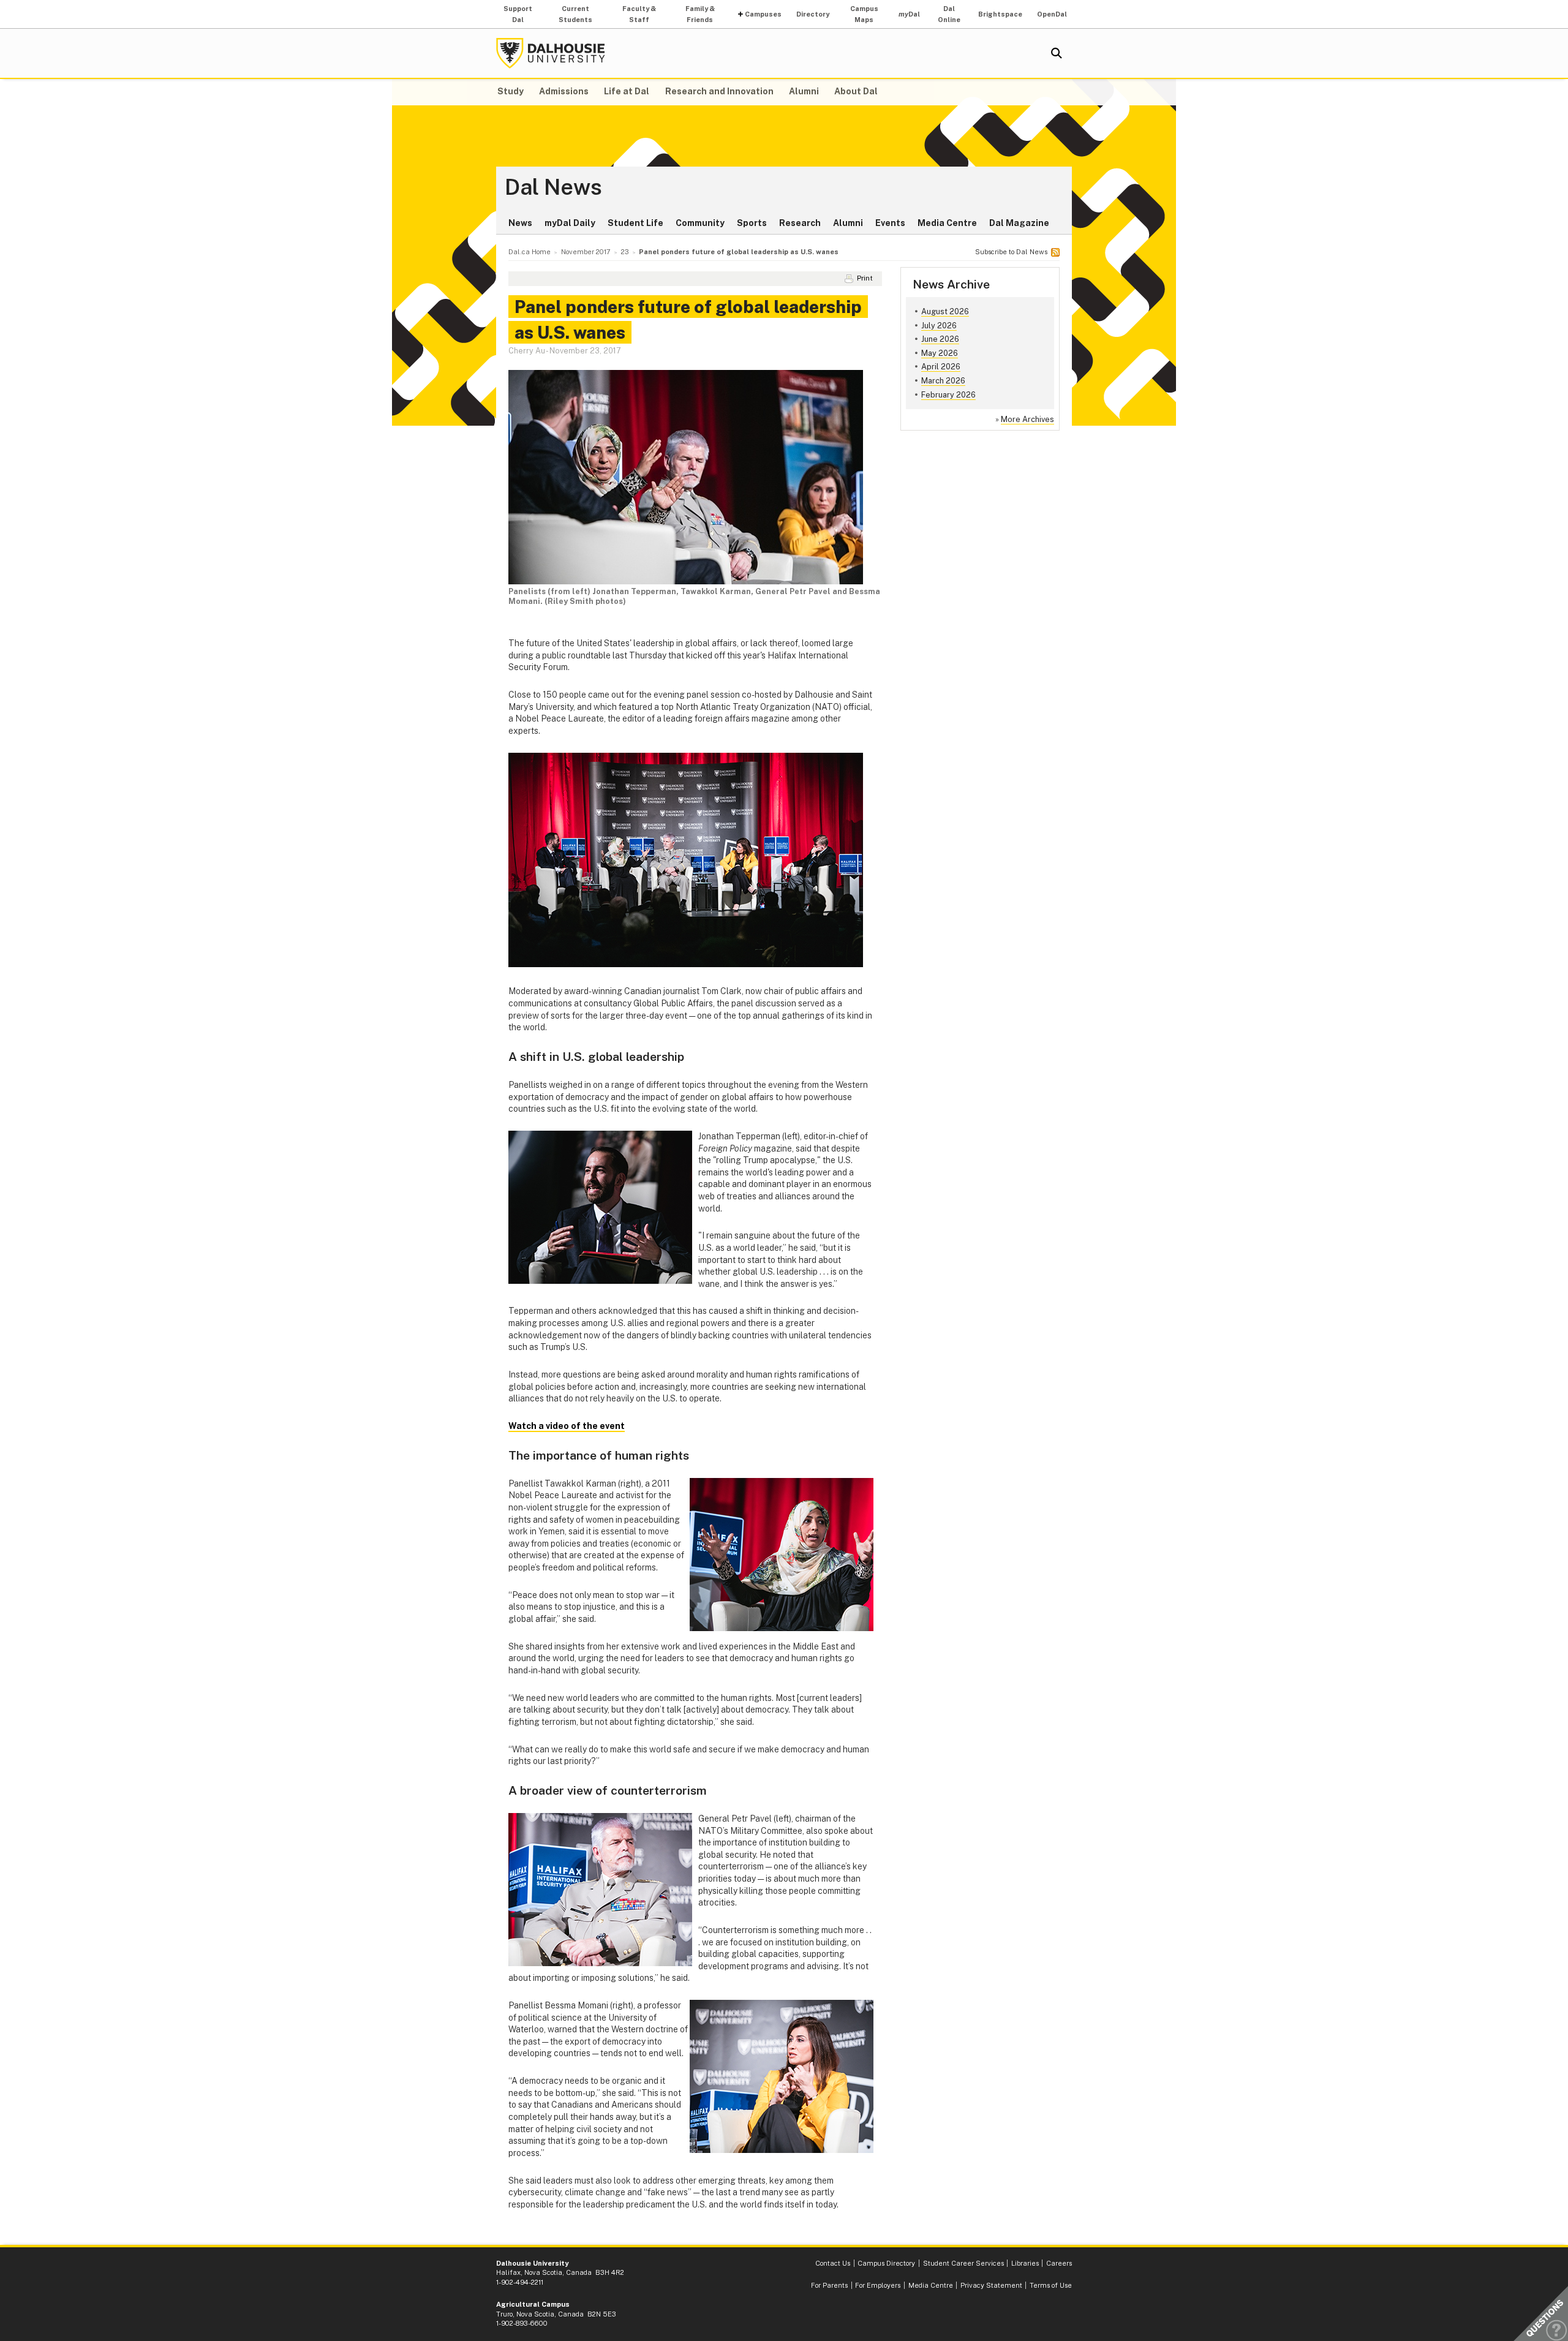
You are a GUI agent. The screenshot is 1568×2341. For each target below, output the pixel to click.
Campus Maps (864, 14)
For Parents (829, 2285)
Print (865, 278)
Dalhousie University (551, 53)
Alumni (804, 91)
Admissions (564, 91)
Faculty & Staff (639, 14)
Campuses (763, 14)
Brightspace (1000, 14)
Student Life (635, 223)
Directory (813, 14)
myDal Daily (570, 223)
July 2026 (939, 326)
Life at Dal (627, 91)
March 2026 (943, 381)
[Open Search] (1057, 53)
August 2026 (945, 311)
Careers (1059, 2263)
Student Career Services (963, 2263)
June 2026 (940, 339)
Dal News (553, 187)
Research (800, 223)
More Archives (1027, 419)
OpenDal (1052, 14)
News (520, 223)
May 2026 (940, 353)
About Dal (856, 91)
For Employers (878, 2285)
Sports (752, 223)
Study (511, 91)
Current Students (575, 14)
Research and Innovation (719, 91)
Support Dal (518, 14)
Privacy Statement (991, 2285)
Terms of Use (1051, 2285)
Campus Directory (886, 2263)
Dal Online (949, 14)
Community (700, 223)
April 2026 (941, 367)
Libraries (1025, 2263)
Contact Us (833, 2263)
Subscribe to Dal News (1011, 252)
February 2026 (948, 395)
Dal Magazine (1019, 223)
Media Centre (947, 223)
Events (890, 223)
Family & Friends (700, 14)
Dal (909, 14)
